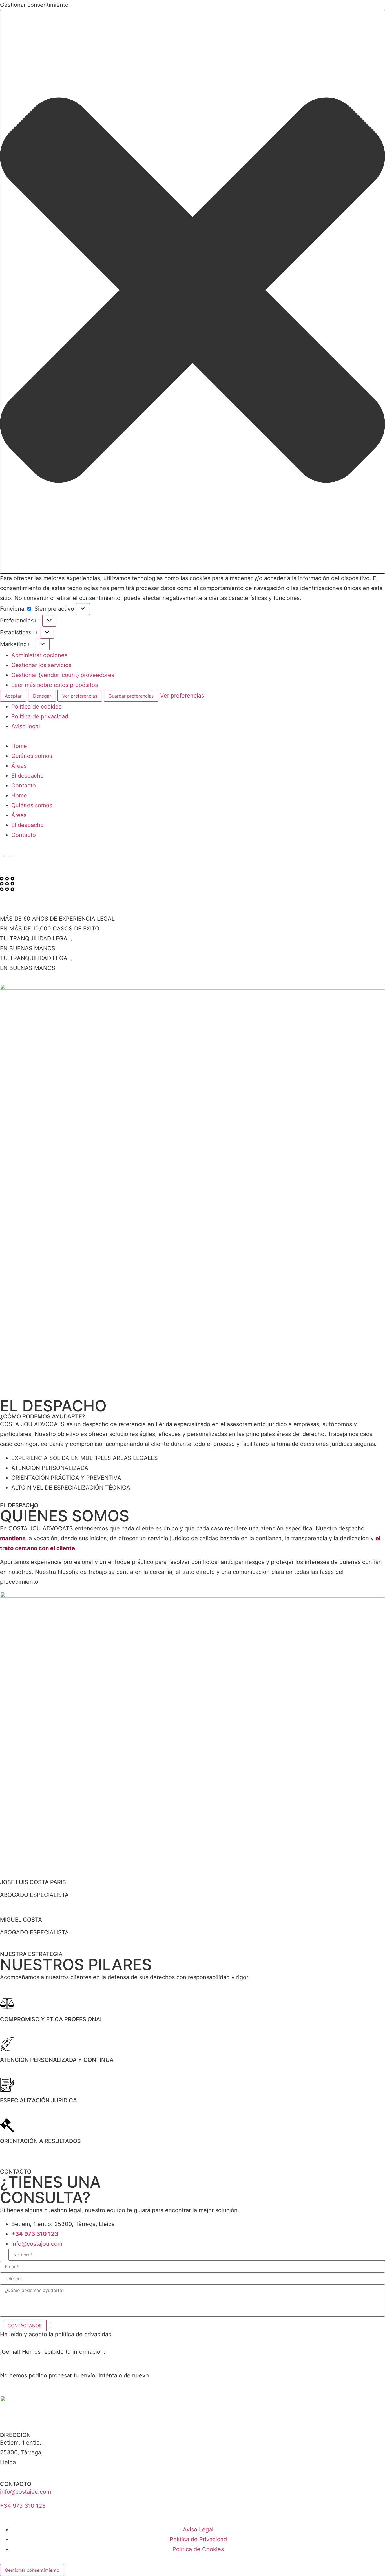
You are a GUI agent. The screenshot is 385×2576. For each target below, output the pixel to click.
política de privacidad (83, 2334)
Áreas (19, 766)
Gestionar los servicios (41, 665)
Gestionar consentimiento (32, 2570)
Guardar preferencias (131, 696)
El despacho (27, 776)
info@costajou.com (26, 2492)
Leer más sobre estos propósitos (55, 685)
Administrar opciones (39, 655)
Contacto (24, 786)
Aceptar (13, 696)
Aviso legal (26, 726)
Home (19, 746)
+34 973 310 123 (23, 2506)
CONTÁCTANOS (25, 2326)
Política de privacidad (40, 716)
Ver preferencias (80, 696)
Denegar (42, 696)
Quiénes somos (32, 756)
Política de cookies (36, 707)
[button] (193, 292)
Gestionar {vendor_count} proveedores (63, 675)
